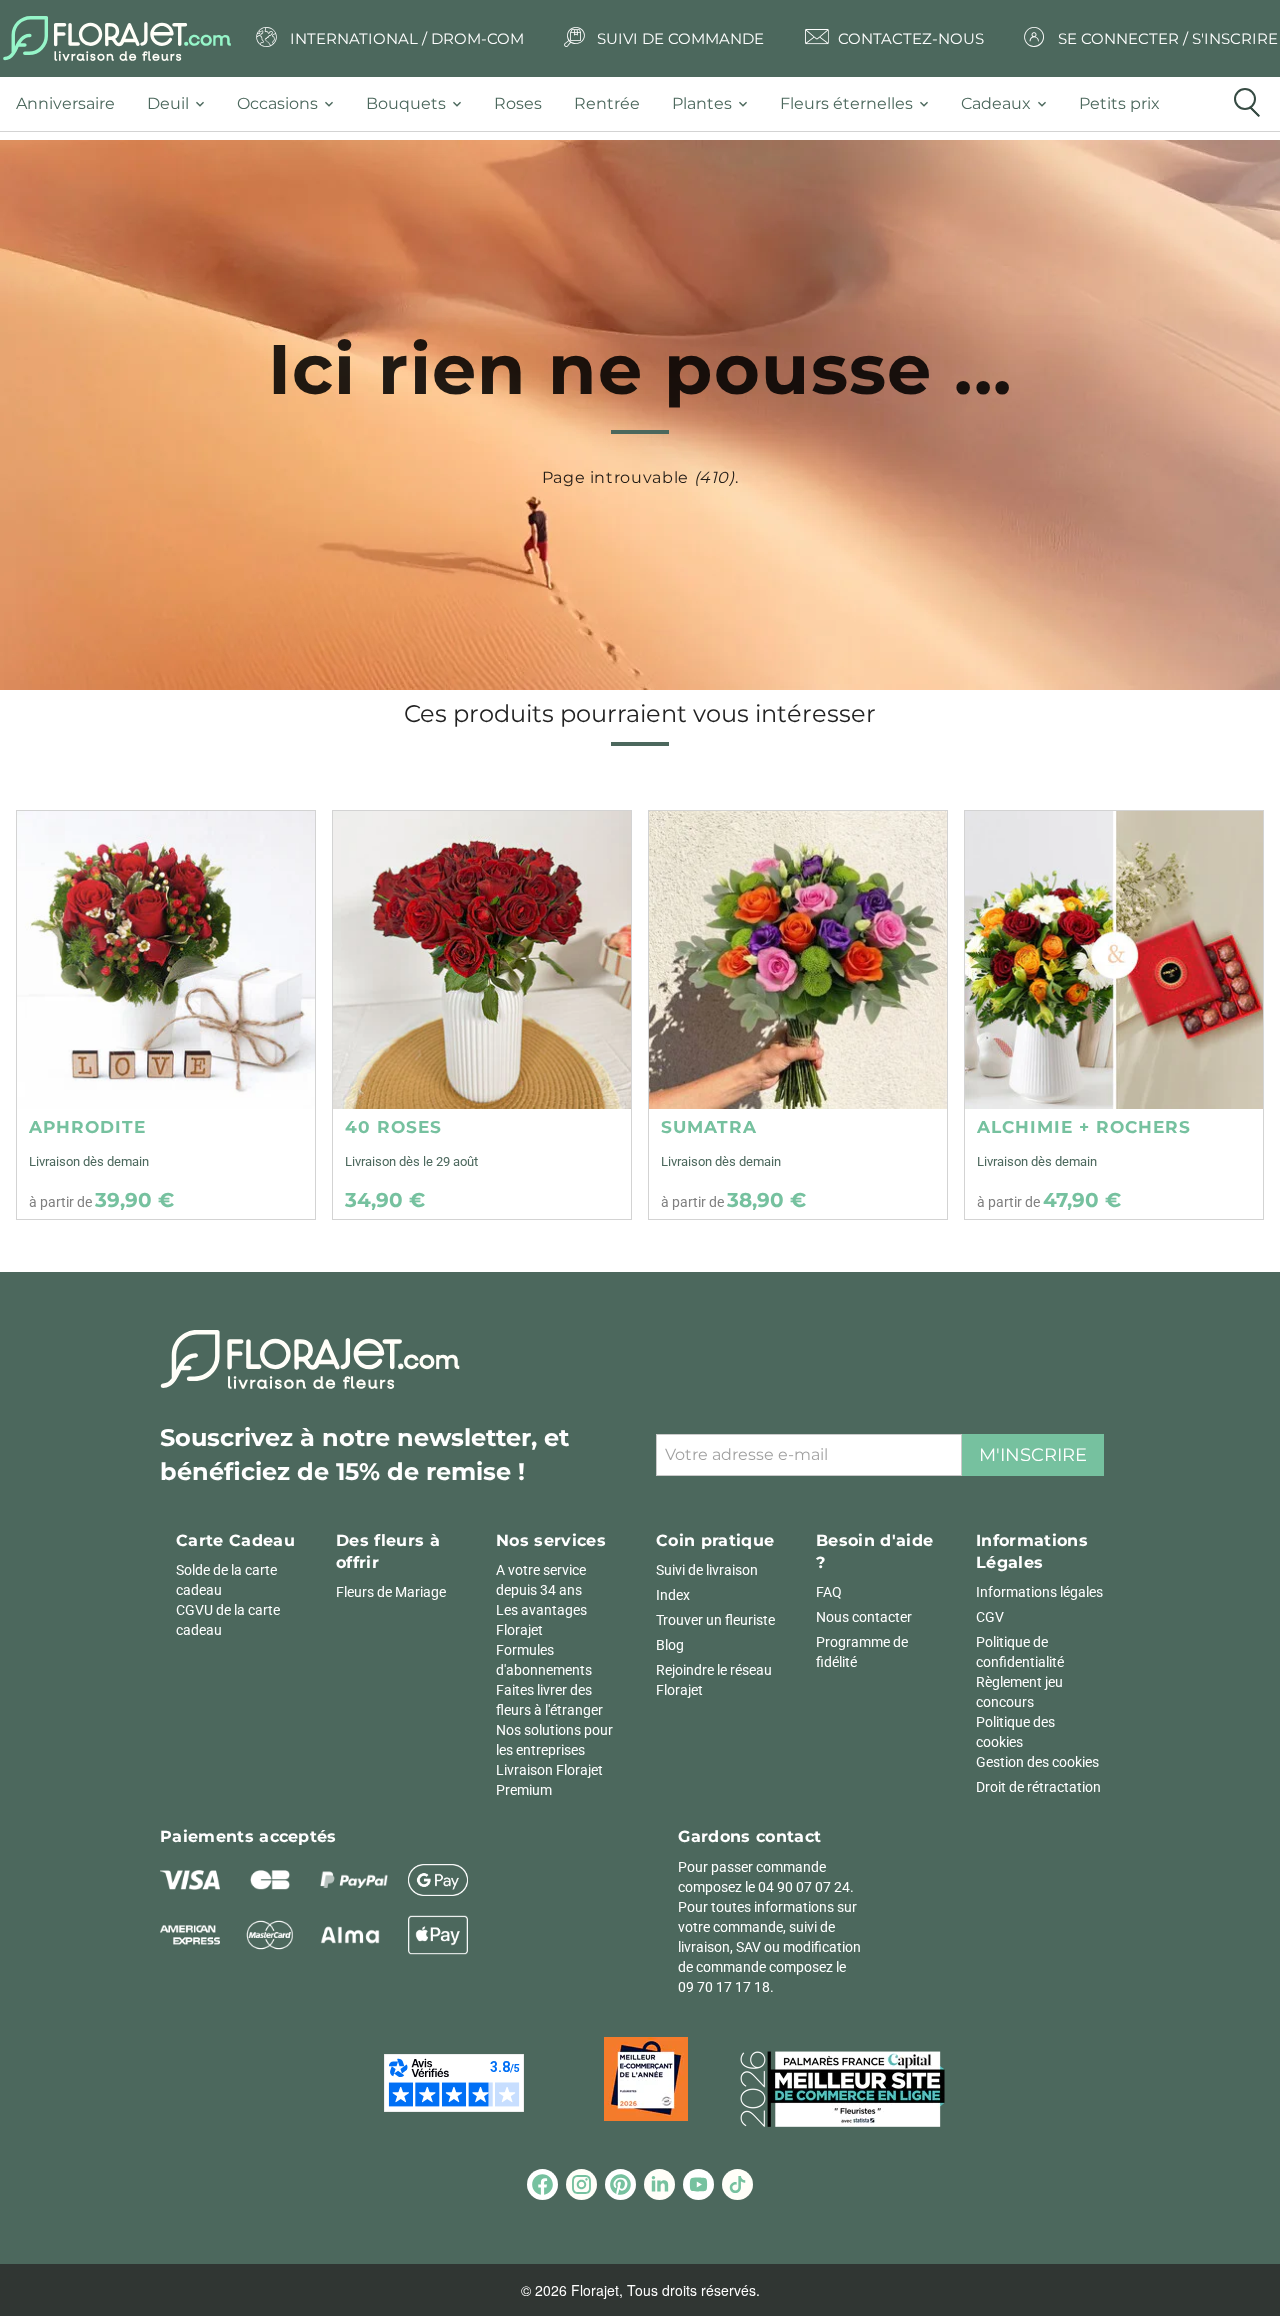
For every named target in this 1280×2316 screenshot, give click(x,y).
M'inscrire (1033, 1455)
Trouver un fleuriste (715, 1620)
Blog (670, 1645)
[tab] (73, 104)
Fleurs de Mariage (391, 1592)
